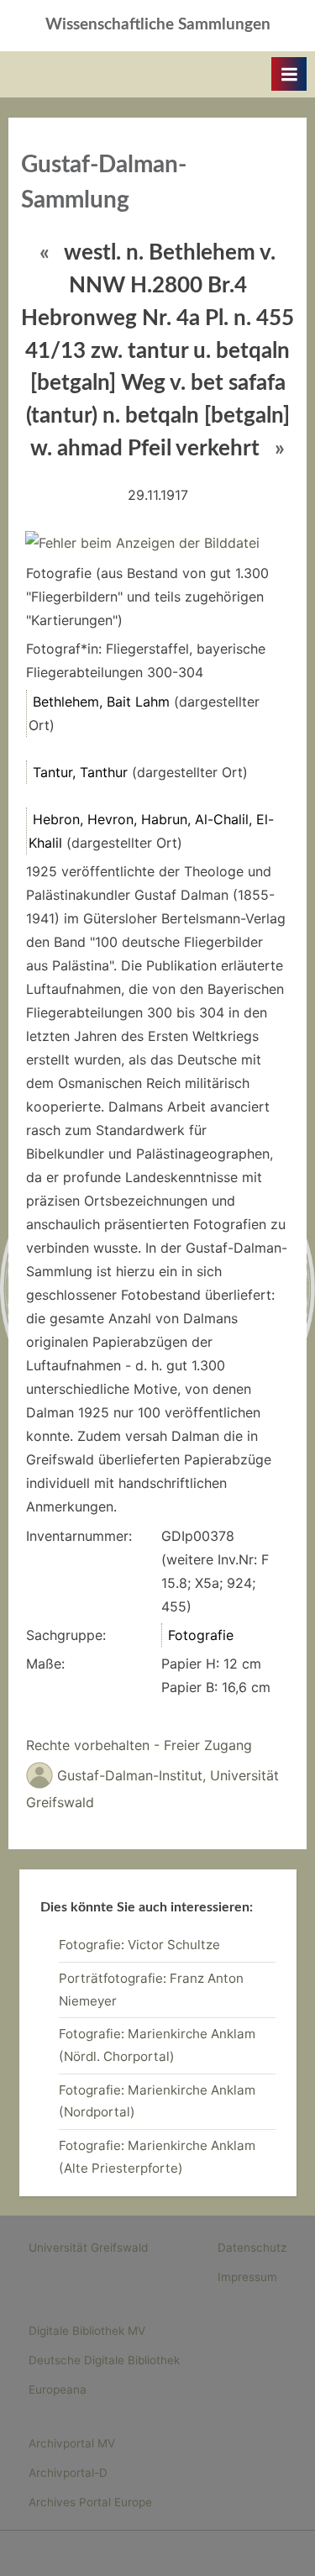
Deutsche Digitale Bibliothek (104, 2360)
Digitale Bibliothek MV (87, 2331)
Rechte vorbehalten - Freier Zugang (139, 1745)
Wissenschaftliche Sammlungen (158, 25)
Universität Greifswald (88, 2247)
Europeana (58, 2389)
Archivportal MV (72, 2443)
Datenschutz (252, 2247)
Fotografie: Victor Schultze (139, 1945)
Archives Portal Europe (90, 2502)
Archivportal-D (68, 2473)
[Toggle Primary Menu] (289, 74)
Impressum (247, 2277)
